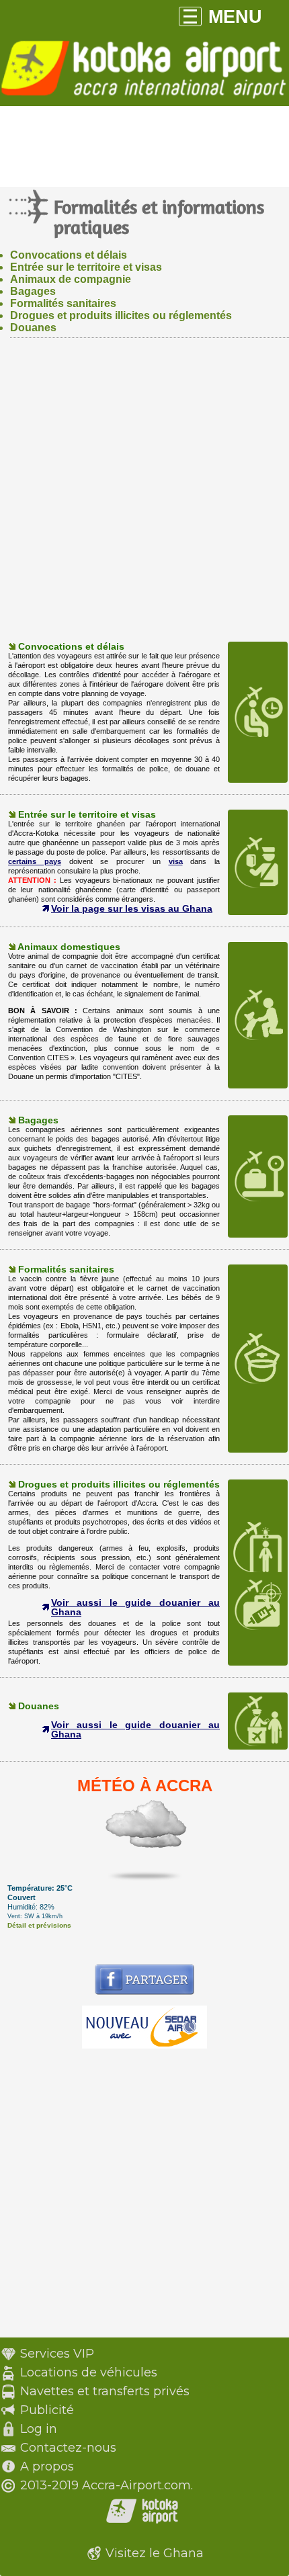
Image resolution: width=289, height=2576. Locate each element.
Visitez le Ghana (155, 2553)
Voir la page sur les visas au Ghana (132, 908)
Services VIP (57, 2354)
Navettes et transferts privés (105, 2391)
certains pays (35, 861)
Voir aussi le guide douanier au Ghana (135, 1607)
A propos (47, 2466)
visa (176, 861)
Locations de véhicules (89, 2372)
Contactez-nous (68, 2448)
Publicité (47, 2410)
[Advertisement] (144, 496)
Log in (39, 2429)
